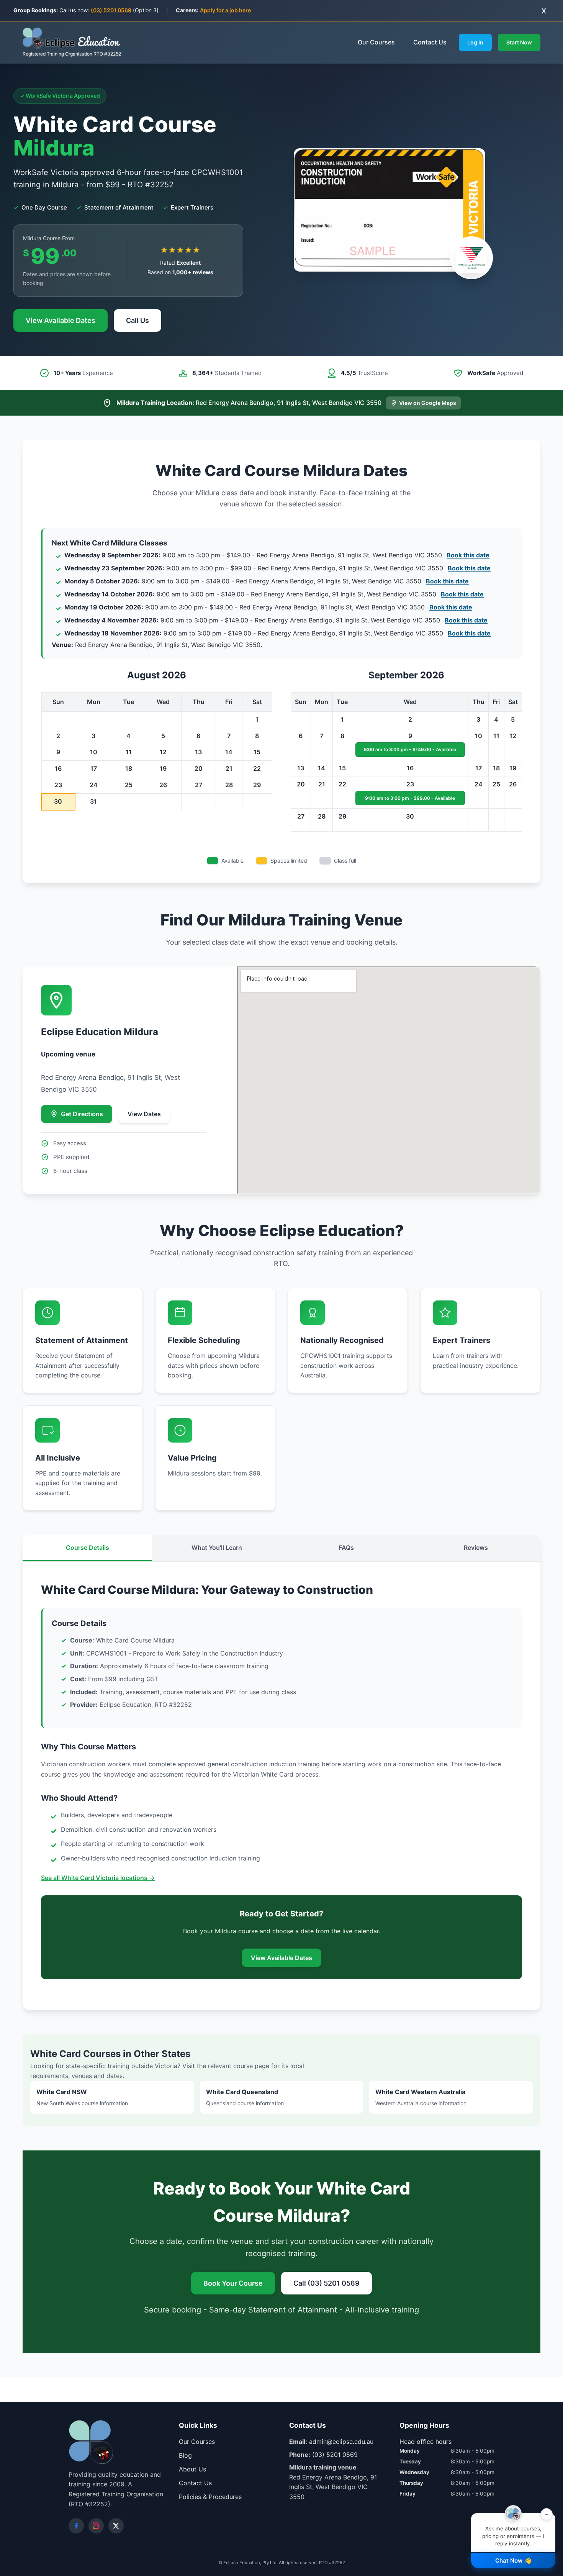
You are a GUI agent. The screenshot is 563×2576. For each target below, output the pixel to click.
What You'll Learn (217, 1548)
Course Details (88, 1548)
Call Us (137, 320)
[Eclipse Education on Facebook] (76, 2526)
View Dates (144, 1114)
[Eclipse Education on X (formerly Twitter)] (116, 2526)
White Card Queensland (245, 2097)
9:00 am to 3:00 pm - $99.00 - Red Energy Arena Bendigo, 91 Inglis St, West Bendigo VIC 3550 (277, 568)
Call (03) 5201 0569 (327, 2283)
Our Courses (376, 42)
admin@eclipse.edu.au (341, 2442)
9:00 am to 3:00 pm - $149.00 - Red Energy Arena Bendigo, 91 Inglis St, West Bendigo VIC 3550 (277, 555)
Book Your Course (233, 2283)
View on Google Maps (428, 403)
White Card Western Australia (421, 2097)
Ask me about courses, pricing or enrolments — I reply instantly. (515, 2530)
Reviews (476, 1548)
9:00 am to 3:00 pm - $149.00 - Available (410, 749)
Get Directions (82, 1114)
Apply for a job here (225, 10)
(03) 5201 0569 (111, 10)
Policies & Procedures (210, 2497)
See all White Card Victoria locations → (98, 1878)
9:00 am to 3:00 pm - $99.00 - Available (410, 798)
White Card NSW (82, 2097)
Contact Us (430, 42)
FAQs (346, 1548)
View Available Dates (61, 320)
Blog (185, 2455)
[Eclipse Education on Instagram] (96, 2526)
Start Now (519, 42)
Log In (475, 42)
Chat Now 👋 (513, 2560)
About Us (192, 2469)
